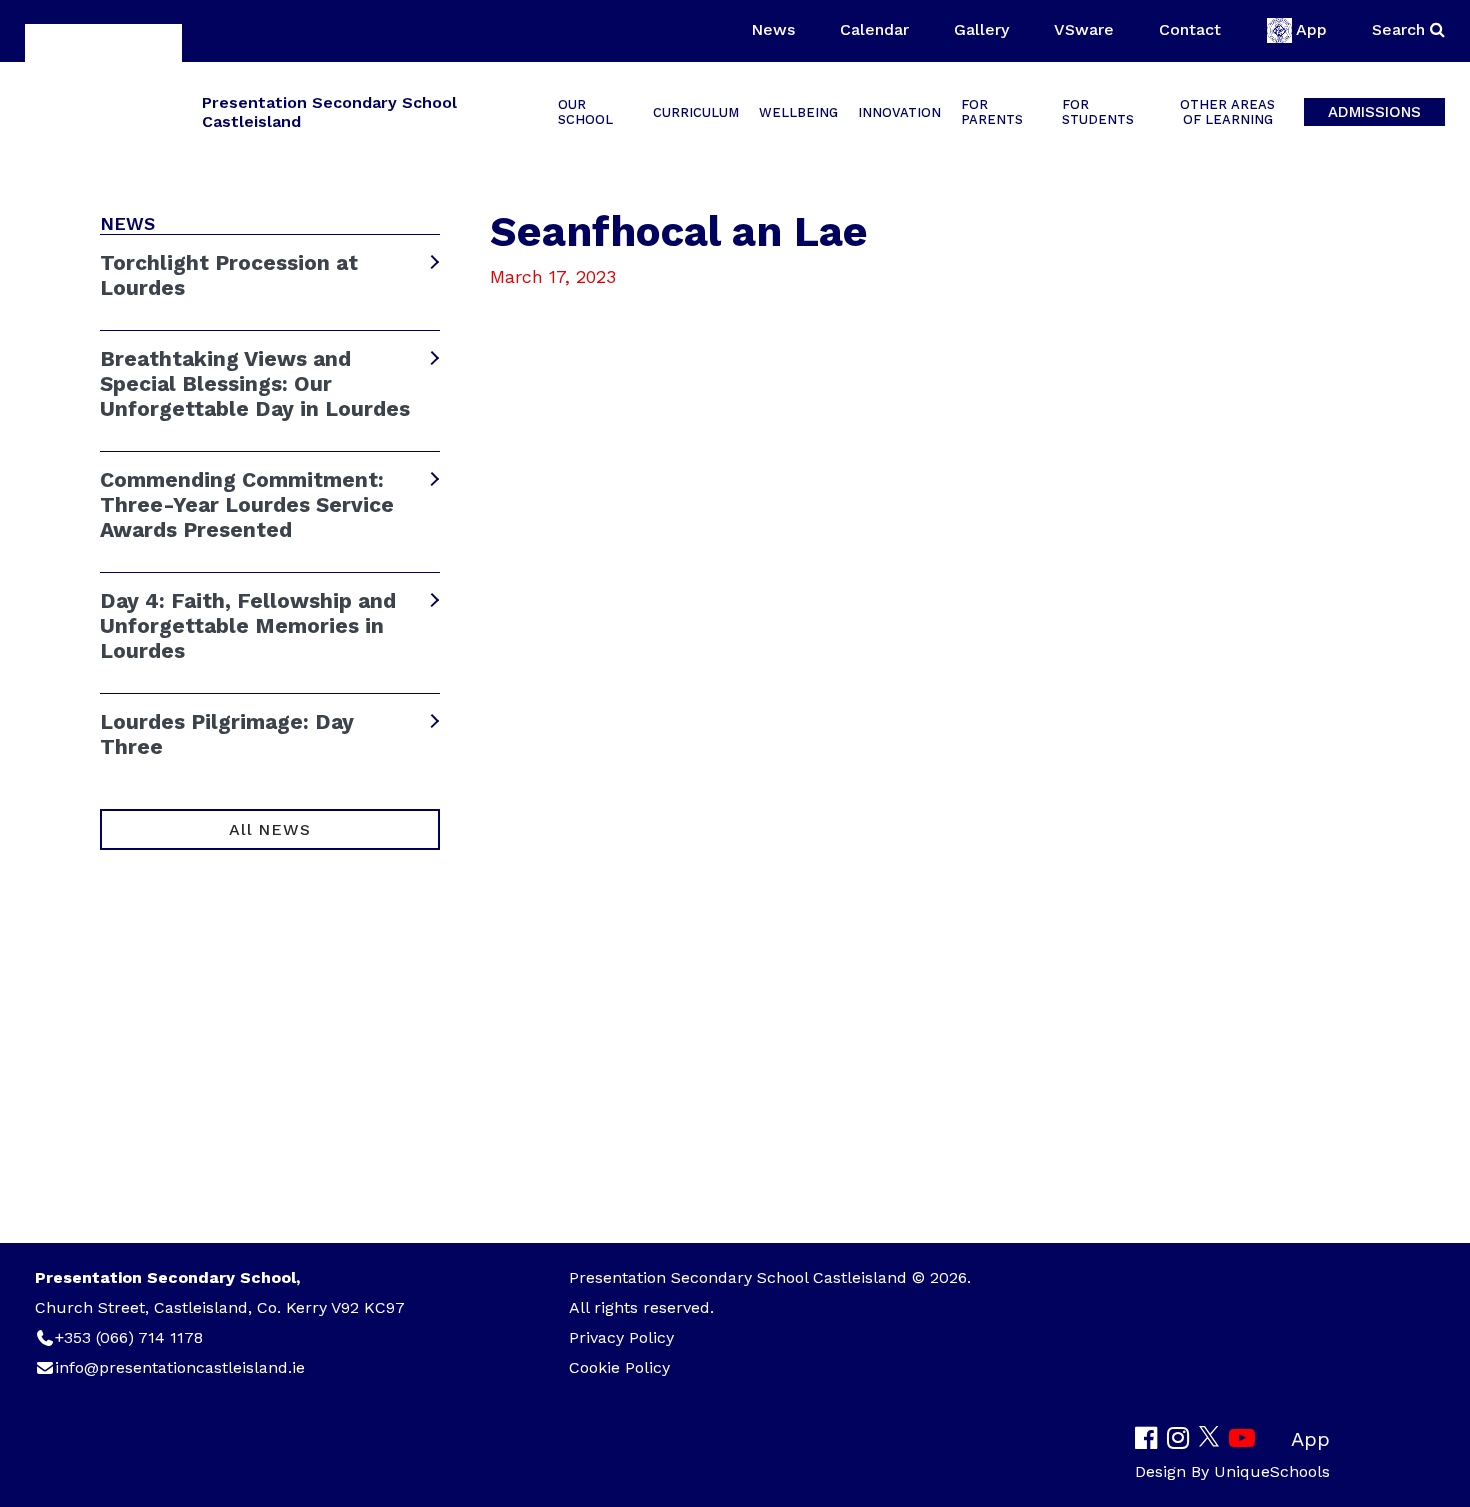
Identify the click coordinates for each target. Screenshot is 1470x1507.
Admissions (1374, 112)
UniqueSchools (1272, 1471)
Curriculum (696, 112)
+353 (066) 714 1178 (129, 1337)
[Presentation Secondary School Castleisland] (103, 110)
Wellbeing (798, 112)
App (1311, 29)
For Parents (992, 112)
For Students (1098, 112)
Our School (585, 112)
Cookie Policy (619, 1367)
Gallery (981, 29)
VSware (1084, 29)
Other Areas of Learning (1227, 112)
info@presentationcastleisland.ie (180, 1367)
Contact (1190, 29)
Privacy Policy (621, 1337)
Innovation (899, 112)
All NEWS (269, 829)
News (773, 29)
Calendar (874, 29)
